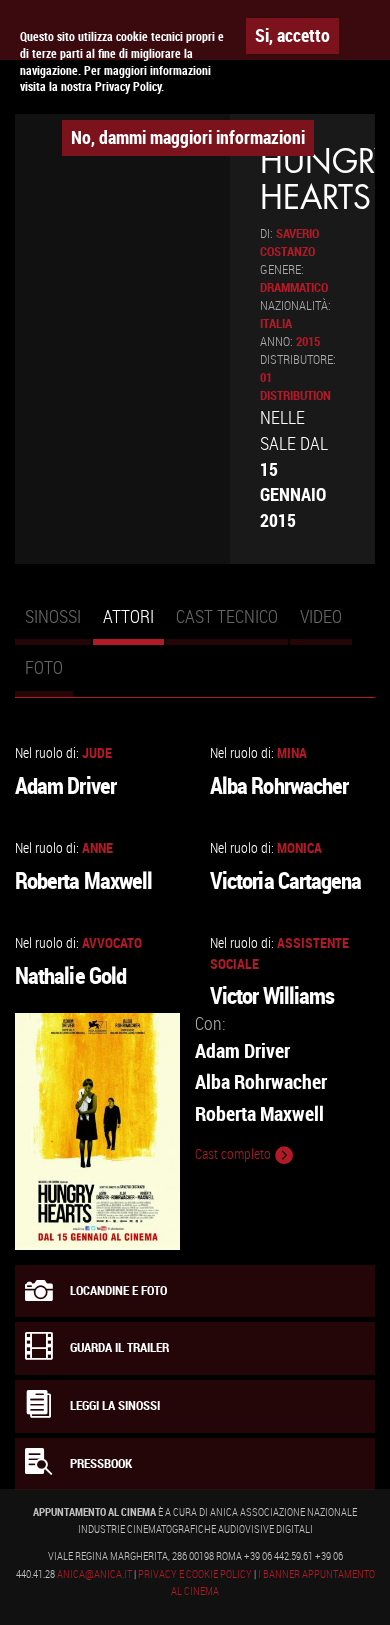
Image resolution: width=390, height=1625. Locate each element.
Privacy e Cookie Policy (195, 1574)
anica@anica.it (94, 1574)
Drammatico (294, 287)
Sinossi (53, 616)
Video (321, 616)
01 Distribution (295, 386)
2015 (308, 341)
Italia (276, 323)
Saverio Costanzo (289, 242)
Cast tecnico (227, 616)
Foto (44, 667)
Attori (133, 625)
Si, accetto (292, 35)
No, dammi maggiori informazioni (188, 137)
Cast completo (234, 1154)
